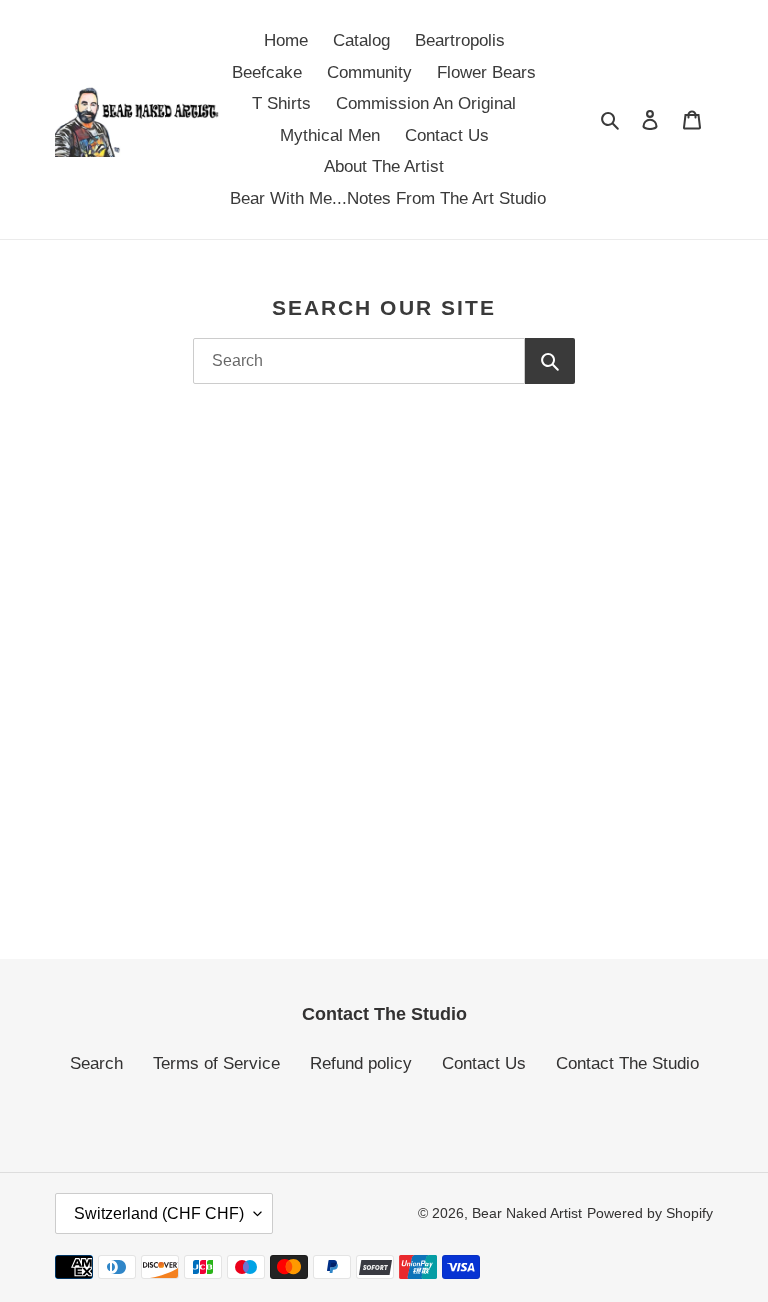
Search (96, 1063)
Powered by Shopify (650, 1213)
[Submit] (550, 361)
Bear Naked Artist (527, 1213)
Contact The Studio (627, 1063)
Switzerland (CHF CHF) (159, 1213)
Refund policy (361, 1063)
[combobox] (359, 361)
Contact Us (484, 1063)
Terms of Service (216, 1063)
